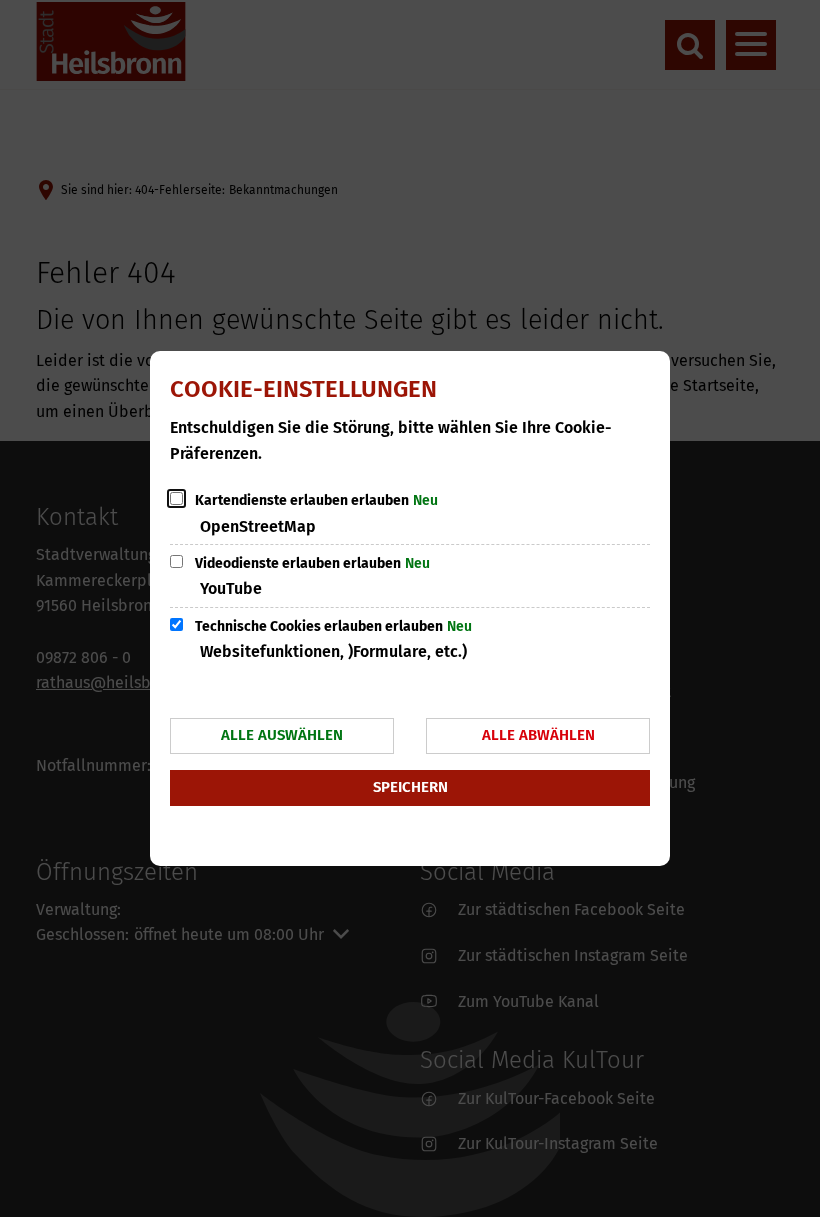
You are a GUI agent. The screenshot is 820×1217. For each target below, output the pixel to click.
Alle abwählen (538, 735)
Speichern (410, 787)
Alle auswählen (282, 735)
